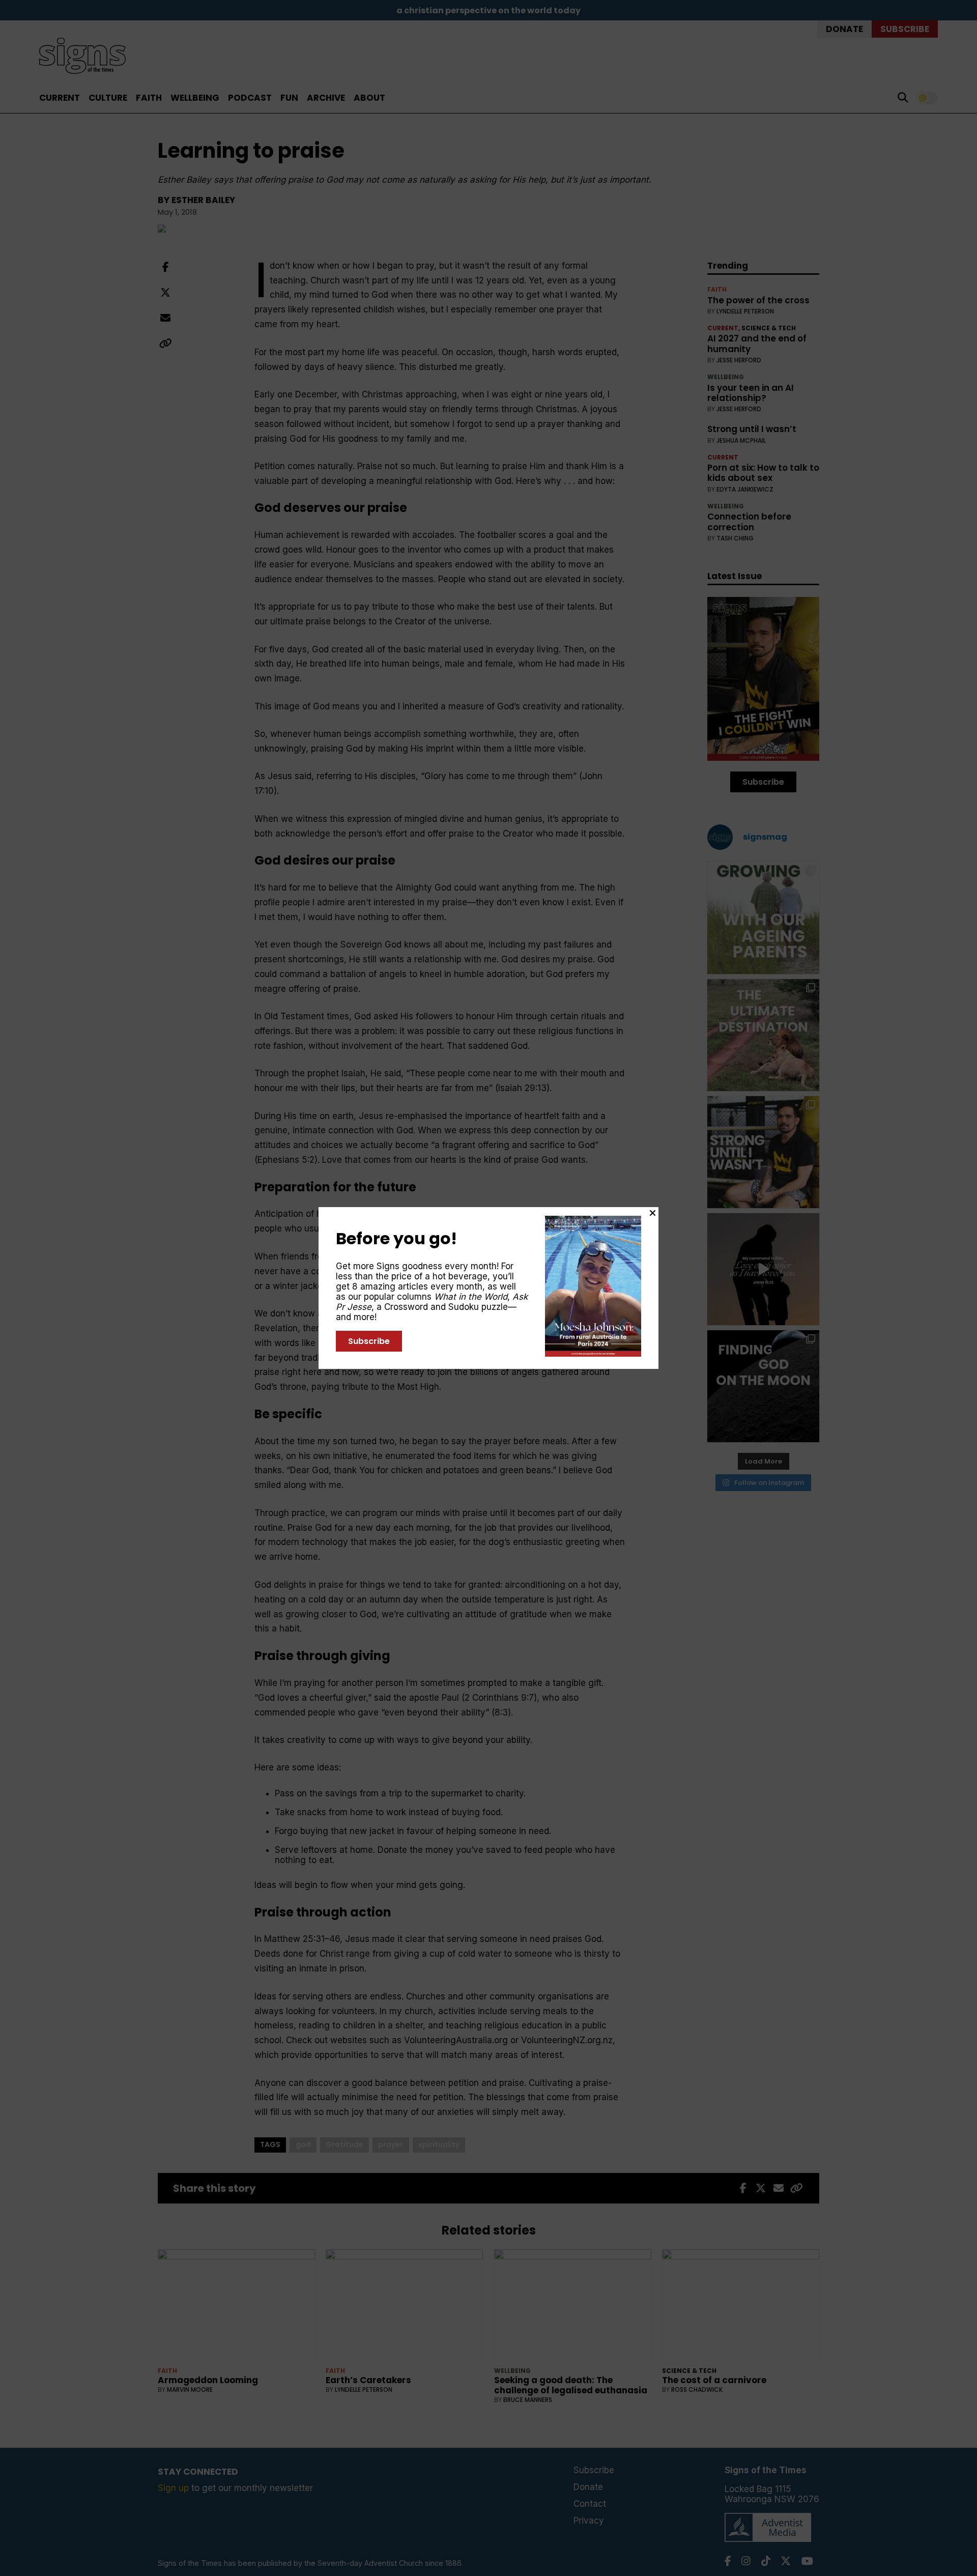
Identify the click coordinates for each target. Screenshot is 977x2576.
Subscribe (369, 1341)
